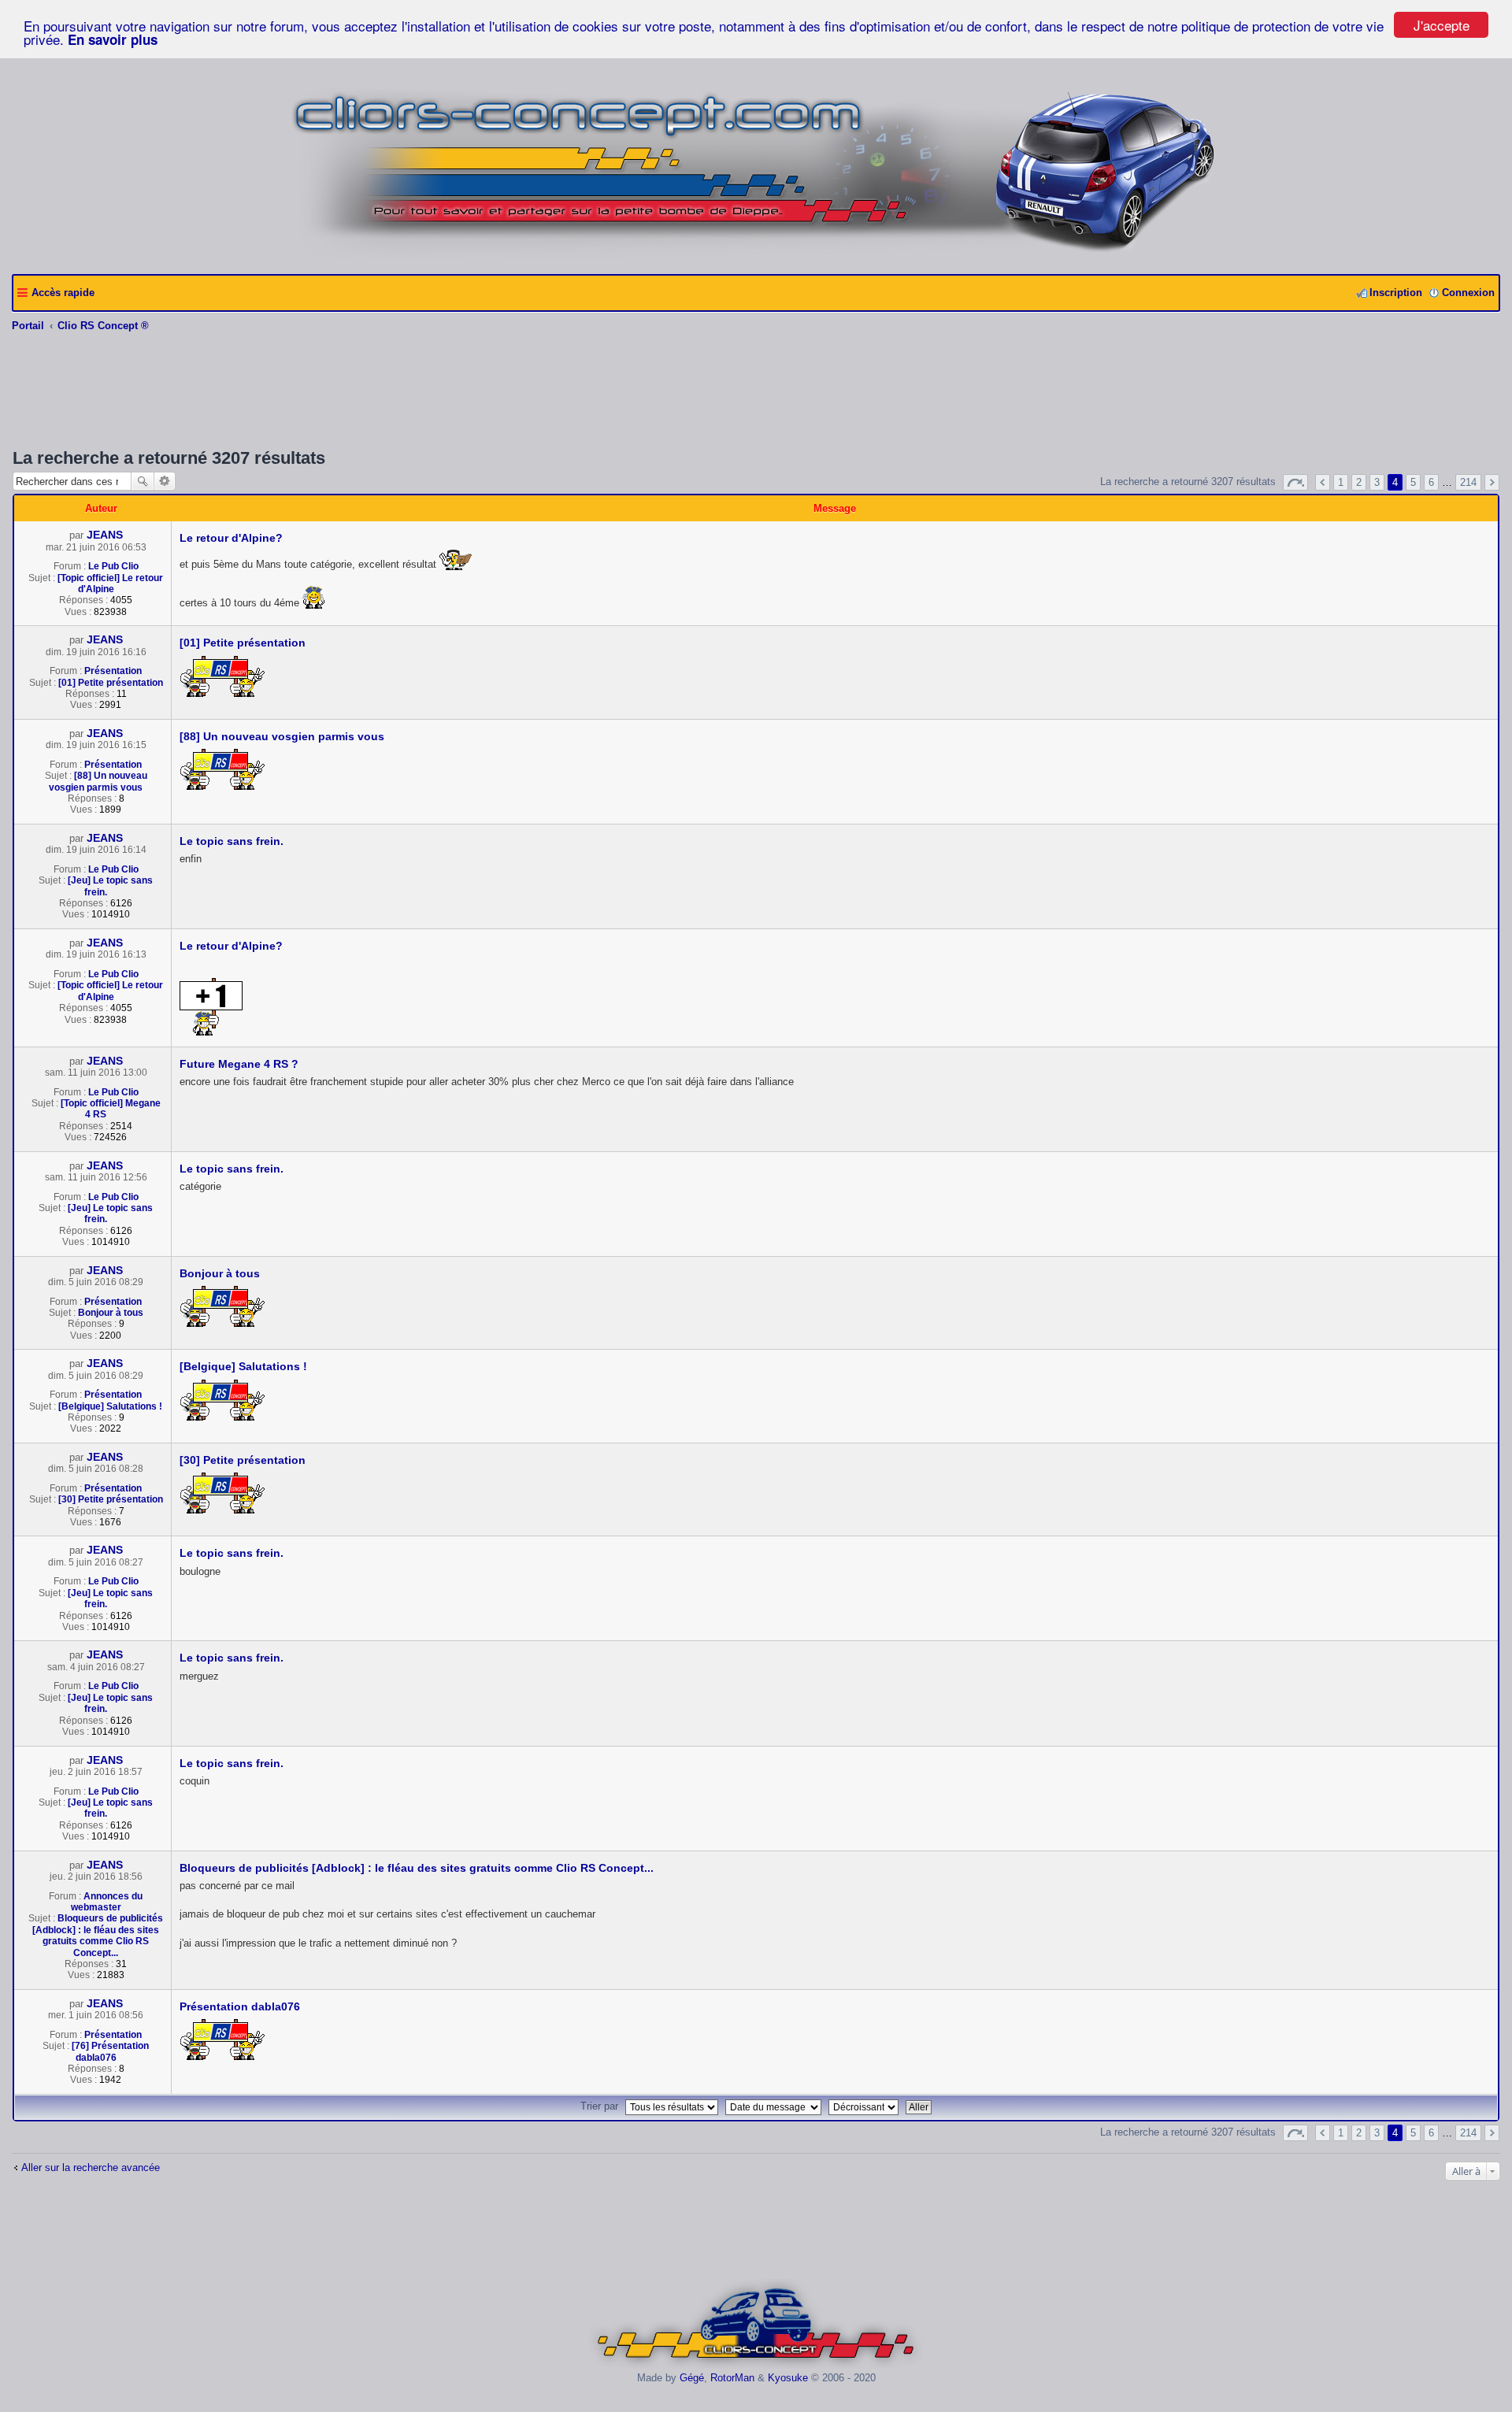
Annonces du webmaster (107, 1902)
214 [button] (1468, 482)
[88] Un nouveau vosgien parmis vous (98, 781)
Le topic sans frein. (232, 841)
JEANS (105, 535)
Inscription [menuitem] (1396, 293)
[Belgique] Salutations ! (110, 1406)
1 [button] (1341, 482)
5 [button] (1413, 482)
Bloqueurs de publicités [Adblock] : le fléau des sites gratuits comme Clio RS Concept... (98, 1935)
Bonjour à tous (111, 1313)
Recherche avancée (165, 481)
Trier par (599, 2106)
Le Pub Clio (113, 566)
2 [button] (1359, 482)
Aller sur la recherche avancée (91, 2167)
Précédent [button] (1323, 482)
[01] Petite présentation (111, 683)
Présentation (113, 671)
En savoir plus (113, 39)
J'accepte (1442, 25)
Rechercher (143, 481)
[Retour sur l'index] (756, 2366)
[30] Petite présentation (111, 1499)
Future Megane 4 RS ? (239, 1064)
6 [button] (1431, 482)
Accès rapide (63, 293)
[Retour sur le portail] (756, 256)
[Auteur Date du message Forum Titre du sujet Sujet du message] (775, 2106)
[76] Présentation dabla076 (110, 2051)
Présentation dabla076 (240, 2006)
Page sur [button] (1295, 482)
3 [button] (1377, 482)
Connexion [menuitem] (1468, 293)
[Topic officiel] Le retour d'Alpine (110, 584)
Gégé (692, 2378)
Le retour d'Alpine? (231, 538)
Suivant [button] (1492, 482)
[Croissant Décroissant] (865, 2106)
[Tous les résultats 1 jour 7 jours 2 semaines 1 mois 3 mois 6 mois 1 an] (672, 2106)
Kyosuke (788, 2378)
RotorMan (732, 2378)
